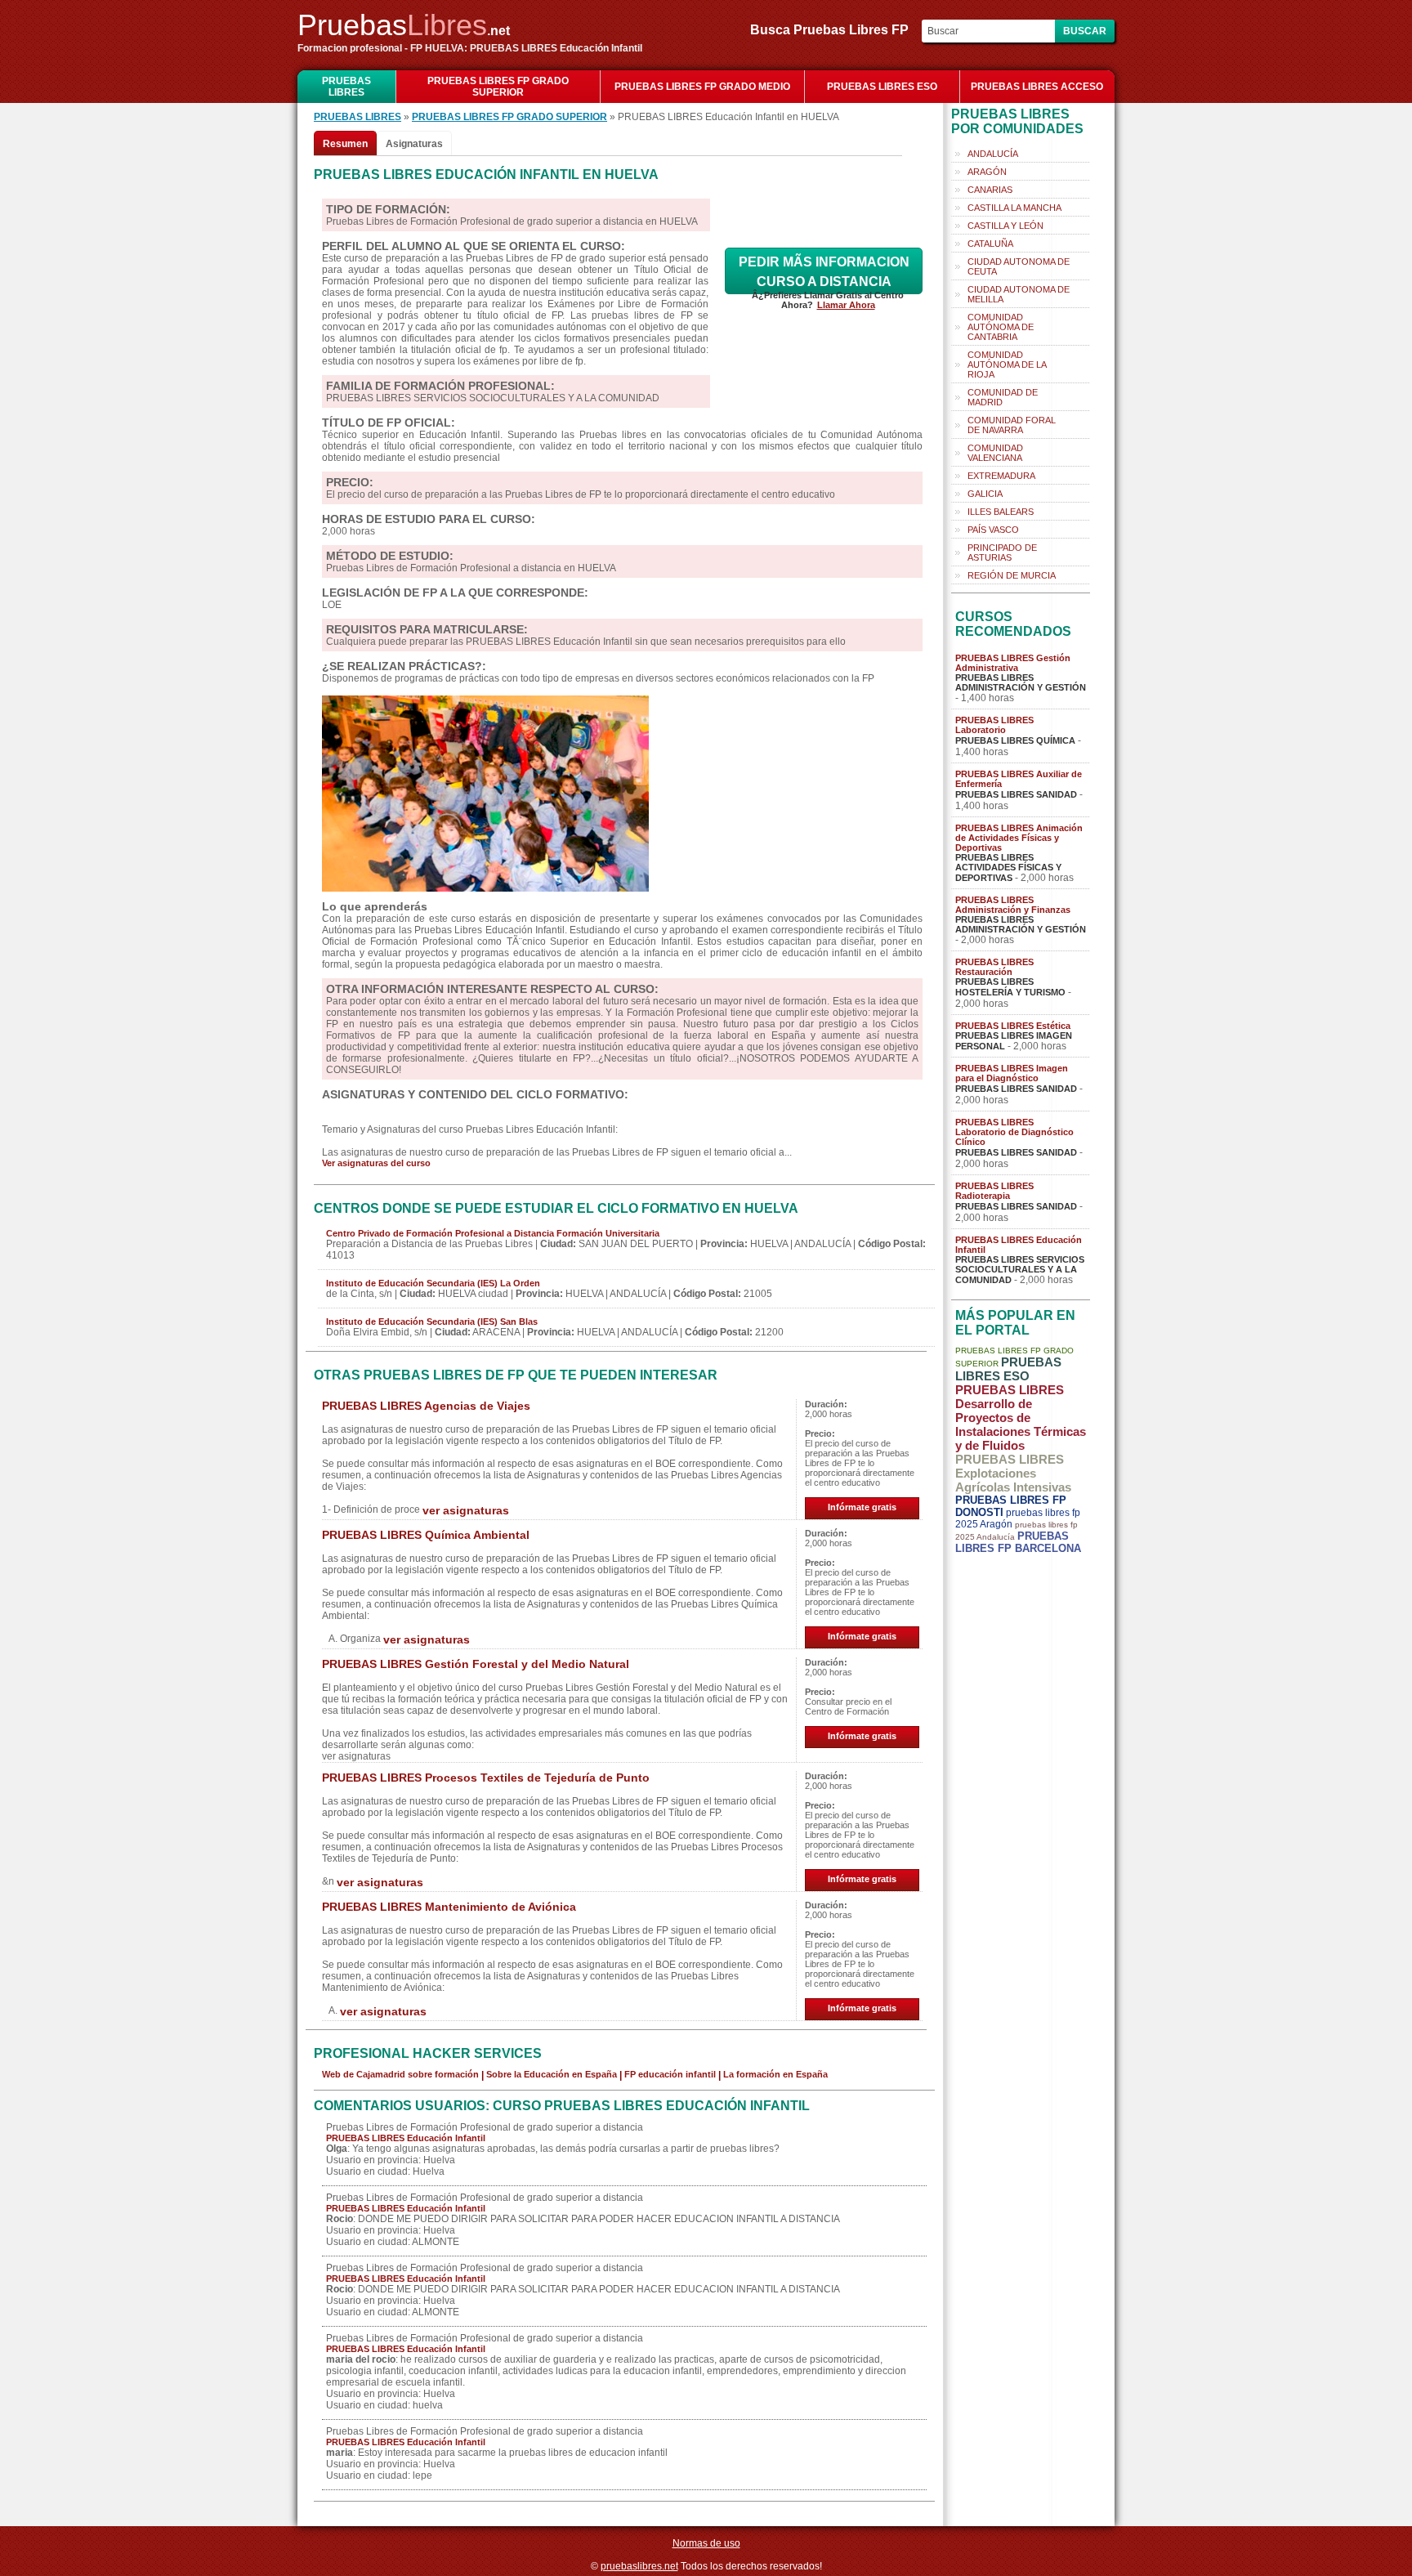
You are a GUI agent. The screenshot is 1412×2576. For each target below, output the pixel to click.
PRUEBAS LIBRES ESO (882, 87)
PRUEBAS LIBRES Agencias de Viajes (426, 1406)
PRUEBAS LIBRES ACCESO (1037, 87)
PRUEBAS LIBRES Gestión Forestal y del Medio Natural (476, 1664)
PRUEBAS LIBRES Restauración (994, 967)
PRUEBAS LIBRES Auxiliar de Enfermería (1019, 779)
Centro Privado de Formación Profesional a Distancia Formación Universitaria (493, 1233)
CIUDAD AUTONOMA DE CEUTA (1019, 266)
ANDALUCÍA (993, 154)
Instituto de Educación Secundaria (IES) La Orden (433, 1283)
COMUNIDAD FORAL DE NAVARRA (1012, 425)
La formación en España (775, 2074)
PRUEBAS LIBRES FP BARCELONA (1018, 1542)
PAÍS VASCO (993, 530)
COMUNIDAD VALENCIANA (995, 453)
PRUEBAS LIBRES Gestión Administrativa (1013, 663)
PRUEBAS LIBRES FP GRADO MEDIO (702, 87)
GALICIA (985, 494)
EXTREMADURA (1001, 476)
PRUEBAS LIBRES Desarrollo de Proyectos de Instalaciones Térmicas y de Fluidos (1021, 1418)
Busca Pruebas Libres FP (834, 30)
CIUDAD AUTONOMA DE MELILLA (1019, 294)
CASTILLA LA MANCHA (1014, 208)
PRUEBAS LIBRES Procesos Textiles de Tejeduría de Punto (486, 1778)
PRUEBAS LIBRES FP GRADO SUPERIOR (498, 87)
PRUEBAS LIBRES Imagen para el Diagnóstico (1012, 1073)
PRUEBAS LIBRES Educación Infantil (406, 2138)
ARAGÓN (987, 172)
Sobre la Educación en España (552, 2074)
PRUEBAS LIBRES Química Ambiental (426, 1535)
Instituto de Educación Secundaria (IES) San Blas (432, 1322)
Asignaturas (414, 144)
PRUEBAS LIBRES (346, 87)
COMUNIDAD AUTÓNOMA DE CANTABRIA (1001, 327)
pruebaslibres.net (639, 2566)
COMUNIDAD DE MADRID (1003, 397)
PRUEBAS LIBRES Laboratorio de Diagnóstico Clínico (1014, 1132)
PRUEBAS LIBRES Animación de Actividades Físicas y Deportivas (1019, 838)
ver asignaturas (466, 1510)
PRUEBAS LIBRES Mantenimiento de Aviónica (449, 1907)
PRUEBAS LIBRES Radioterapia (994, 1191)
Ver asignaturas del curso (376, 1163)
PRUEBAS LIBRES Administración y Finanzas (1013, 905)
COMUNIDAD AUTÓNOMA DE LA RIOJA (1007, 364)
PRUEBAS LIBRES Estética (1013, 1026)
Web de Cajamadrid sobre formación (400, 2074)
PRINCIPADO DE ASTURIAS (1002, 552)
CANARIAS (990, 190)
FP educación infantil (670, 2074)
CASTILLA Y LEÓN (1005, 226)
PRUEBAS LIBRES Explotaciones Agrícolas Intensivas (1013, 1473)
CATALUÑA (990, 244)
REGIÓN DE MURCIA (1012, 575)
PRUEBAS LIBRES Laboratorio (994, 725)
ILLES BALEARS (1001, 512)
